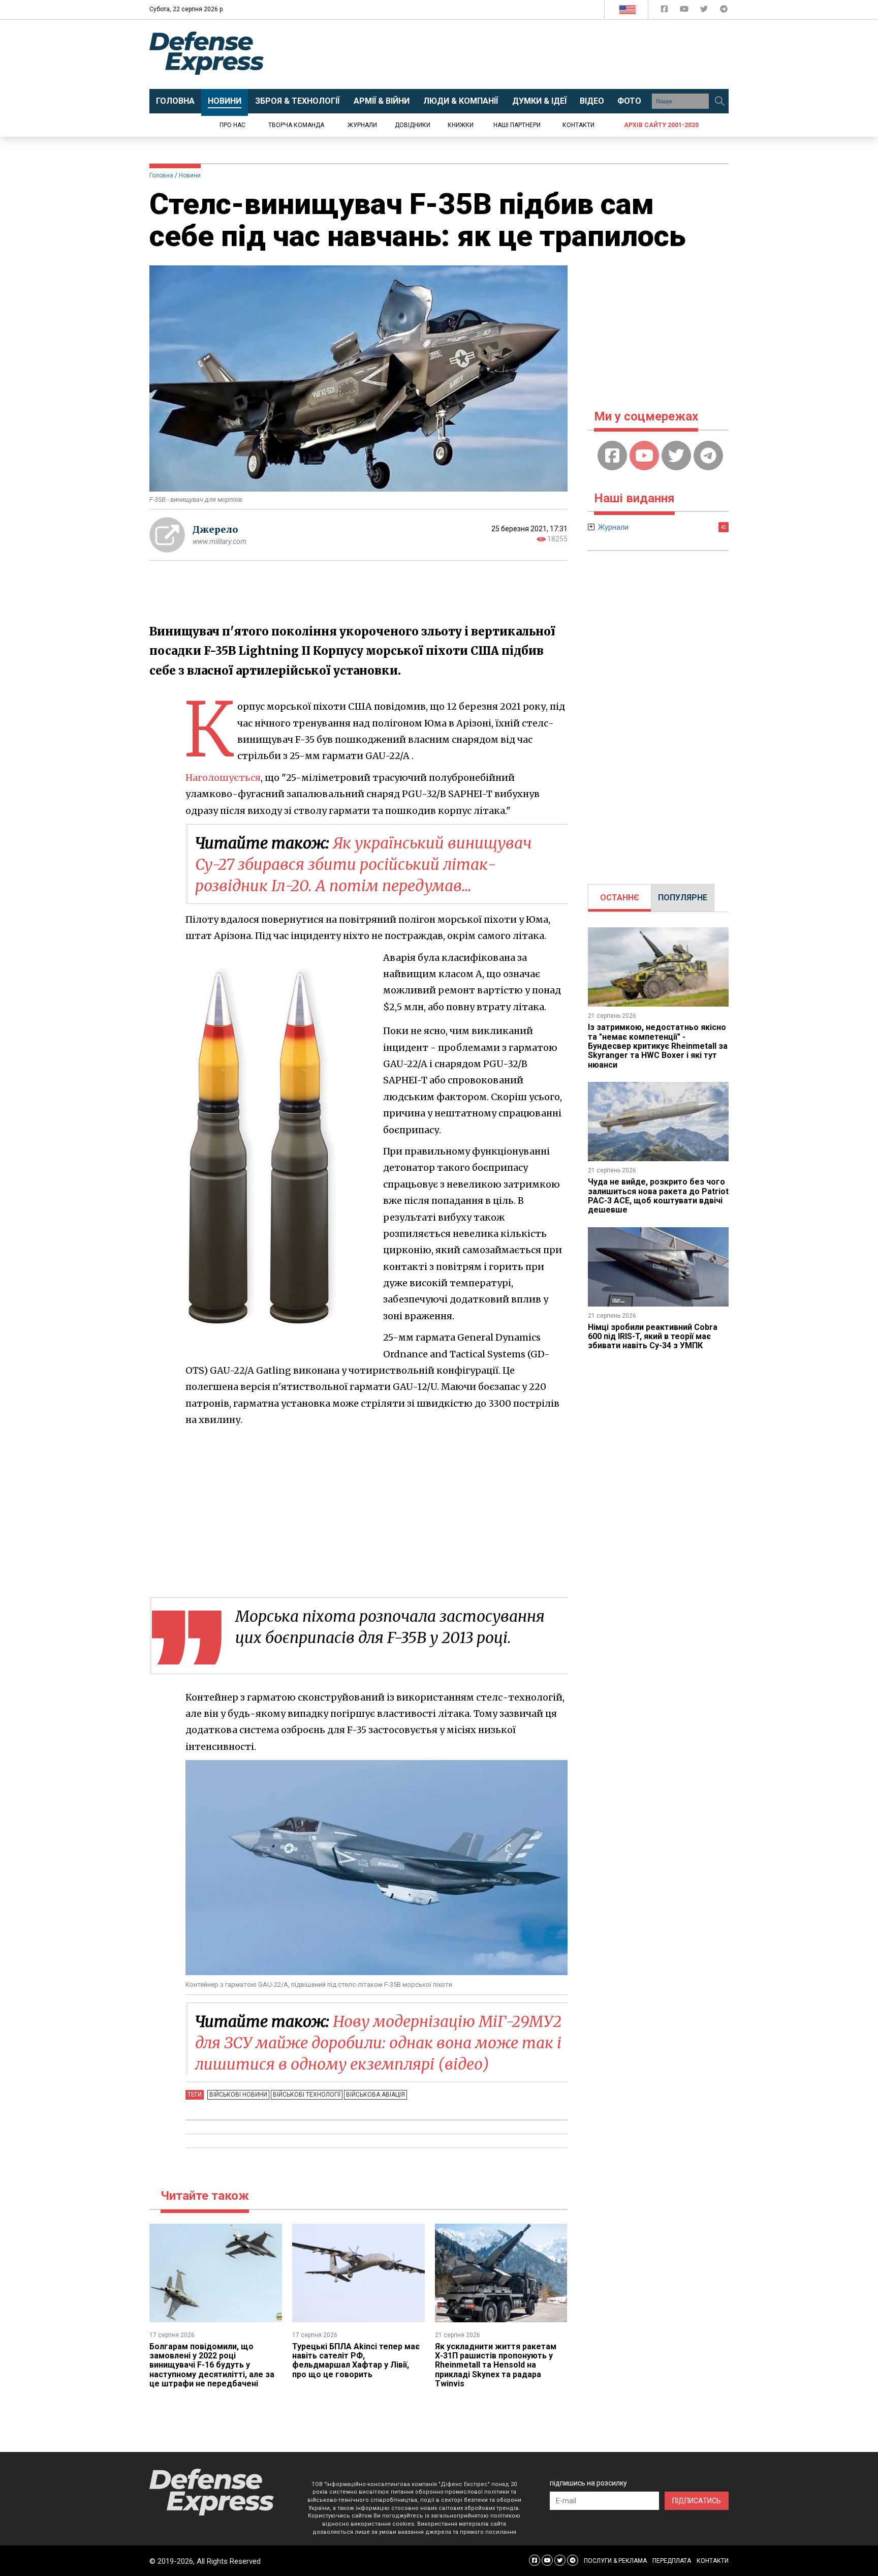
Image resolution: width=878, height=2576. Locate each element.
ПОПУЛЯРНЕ (683, 898)
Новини (190, 175)
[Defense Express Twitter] (705, 11)
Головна (161, 175)
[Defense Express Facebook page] (665, 11)
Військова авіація (375, 2095)
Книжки (461, 125)
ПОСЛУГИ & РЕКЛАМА (615, 2561)
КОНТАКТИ (713, 2561)
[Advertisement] (523, 54)
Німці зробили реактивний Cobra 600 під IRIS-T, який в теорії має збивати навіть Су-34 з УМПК (653, 1337)
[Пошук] (719, 101)
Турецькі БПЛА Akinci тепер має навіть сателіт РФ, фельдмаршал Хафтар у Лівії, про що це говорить (356, 2360)
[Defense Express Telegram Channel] (724, 11)
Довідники (413, 125)
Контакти (578, 125)
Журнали (362, 125)
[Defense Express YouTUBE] (685, 11)
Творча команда (296, 125)
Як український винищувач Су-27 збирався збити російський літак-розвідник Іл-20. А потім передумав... (363, 864)
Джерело (215, 529)
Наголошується (223, 778)
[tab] (620, 898)
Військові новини (238, 2095)
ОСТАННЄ (620, 898)
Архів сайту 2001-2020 (661, 125)
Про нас (232, 125)
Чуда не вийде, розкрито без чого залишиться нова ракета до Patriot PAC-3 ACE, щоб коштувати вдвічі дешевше (658, 1196)
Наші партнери (517, 125)
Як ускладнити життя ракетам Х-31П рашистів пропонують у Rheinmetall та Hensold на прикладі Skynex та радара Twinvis (496, 2365)
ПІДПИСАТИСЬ (697, 2501)
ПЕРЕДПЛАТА (672, 2561)
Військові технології (307, 2095)
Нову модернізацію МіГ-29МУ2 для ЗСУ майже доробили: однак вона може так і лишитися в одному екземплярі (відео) (378, 2043)
